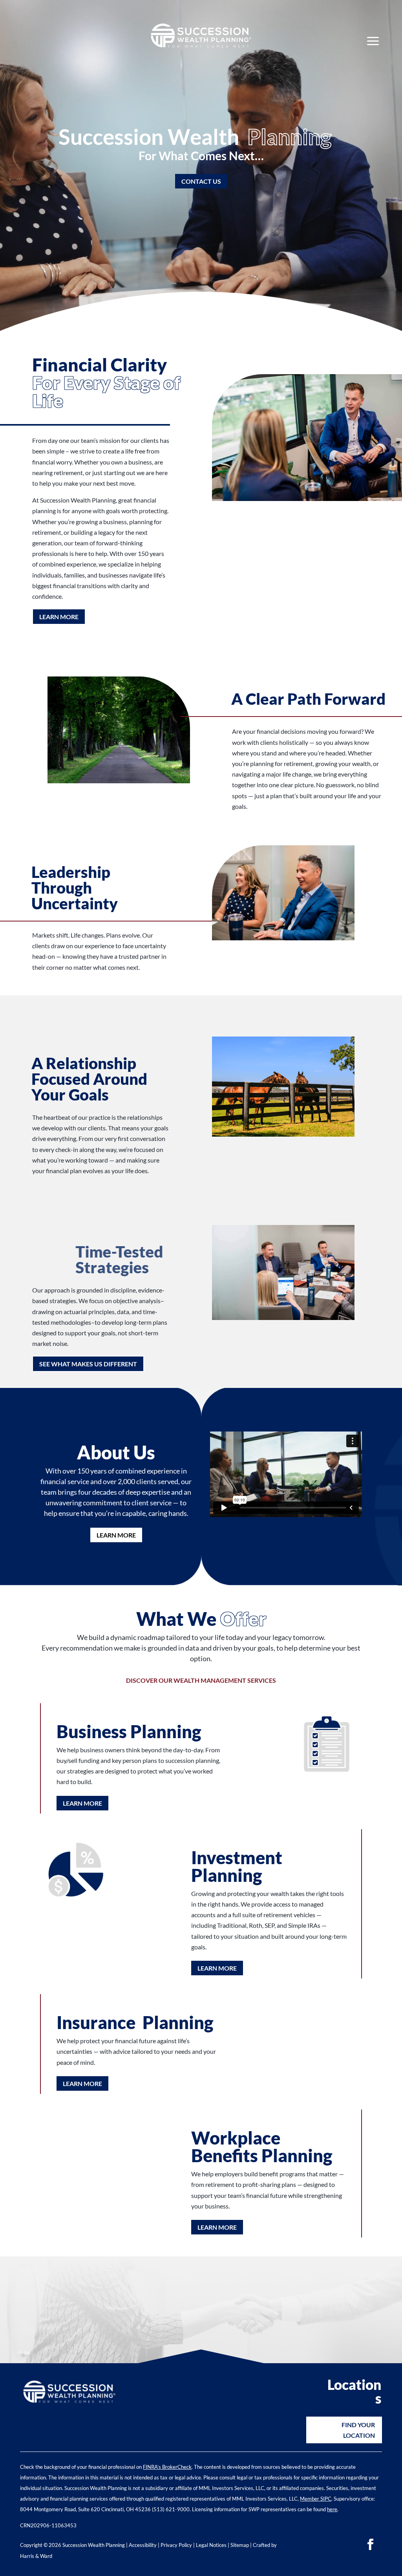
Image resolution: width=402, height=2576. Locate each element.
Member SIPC (316, 2499)
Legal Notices (211, 2545)
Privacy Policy (176, 2545)
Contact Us (201, 181)
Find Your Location (358, 2430)
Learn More (59, 617)
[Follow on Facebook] (371, 2545)
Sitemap (240, 2545)
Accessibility (143, 2545)
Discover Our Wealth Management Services (201, 1680)
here (332, 2509)
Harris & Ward (36, 2556)
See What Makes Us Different (88, 1364)
